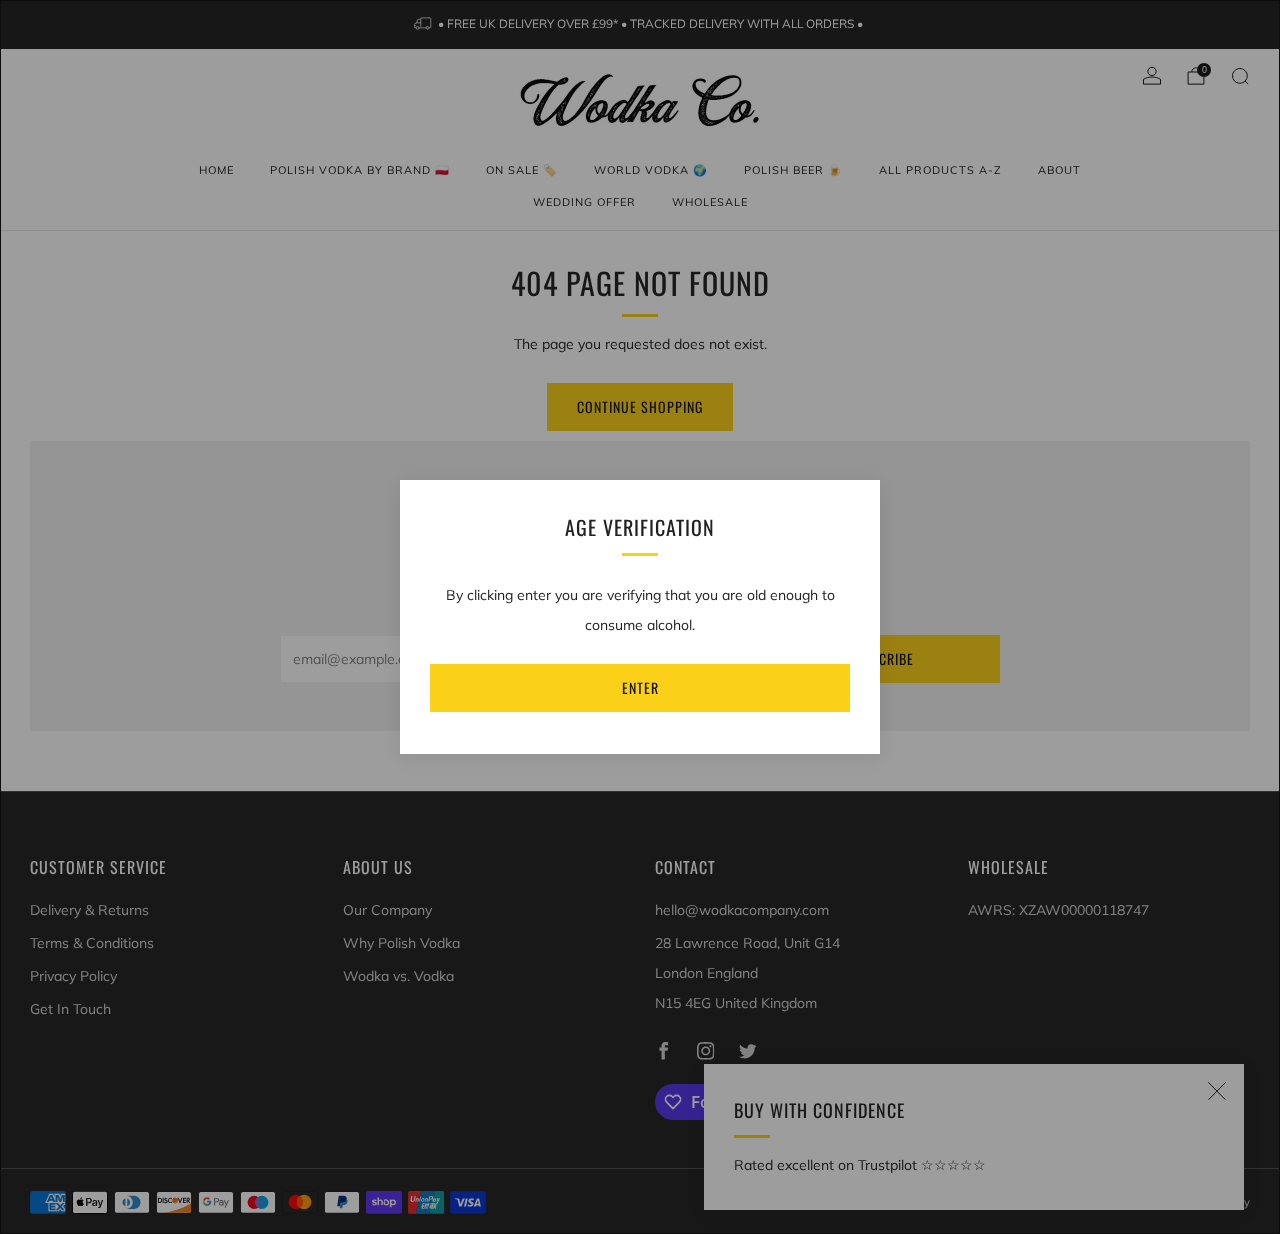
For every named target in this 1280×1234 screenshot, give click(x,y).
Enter (640, 687)
